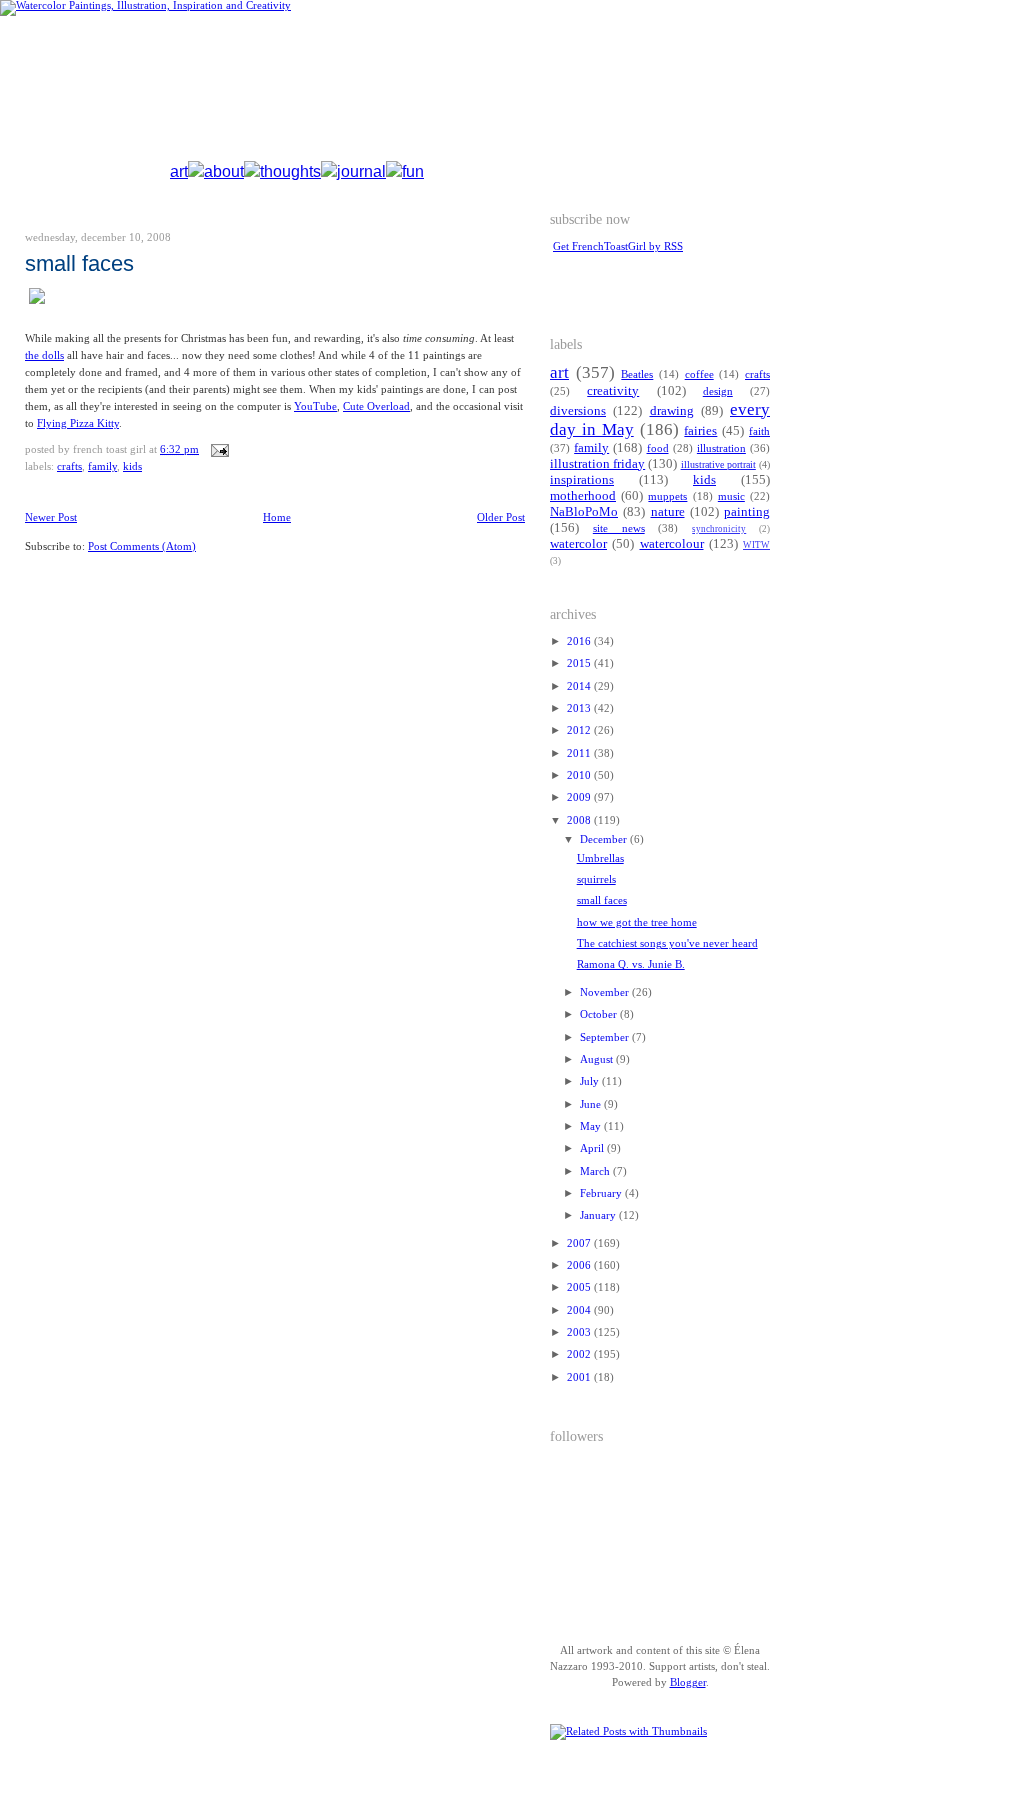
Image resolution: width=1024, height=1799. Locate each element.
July (591, 1081)
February (602, 1193)
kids (132, 466)
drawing (672, 411)
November (606, 992)
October (600, 1014)
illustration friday (597, 464)
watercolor (578, 544)
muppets (667, 496)
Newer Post (51, 517)
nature (668, 512)
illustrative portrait (718, 464)
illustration (721, 448)
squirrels (596, 879)
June (592, 1104)
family (102, 466)
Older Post (501, 517)
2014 (580, 686)
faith (759, 431)
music (731, 496)
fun (413, 171)
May (592, 1126)
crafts (69, 466)
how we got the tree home (637, 922)
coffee (699, 374)
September (606, 1037)
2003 (580, 1332)
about (224, 171)
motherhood (583, 496)
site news (619, 528)
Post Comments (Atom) (142, 546)
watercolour (672, 544)
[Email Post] (217, 449)
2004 (580, 1310)
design (718, 391)
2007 (580, 1243)
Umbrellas (600, 858)
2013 (580, 708)
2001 (580, 1377)
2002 (580, 1354)
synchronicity (719, 529)
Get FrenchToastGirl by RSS (618, 246)
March (596, 1171)
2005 (580, 1287)
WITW (756, 545)
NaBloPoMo (584, 512)
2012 (580, 730)
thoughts (290, 171)
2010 (580, 775)
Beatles (637, 374)
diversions (578, 411)
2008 (580, 820)
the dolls (44, 355)
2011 (580, 753)
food (658, 448)
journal (361, 171)
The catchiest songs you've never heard (667, 943)
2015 (580, 663)
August (598, 1059)
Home (277, 517)
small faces (79, 263)
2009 (580, 797)
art (179, 171)
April (593, 1148)
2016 (580, 641)
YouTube (315, 406)
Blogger (688, 1682)
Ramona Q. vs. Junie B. (631, 964)
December (605, 839)
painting (747, 512)
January (599, 1215)
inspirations (582, 480)
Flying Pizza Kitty (78, 423)
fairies (700, 431)
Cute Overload (376, 406)
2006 (580, 1265)
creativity (613, 391)
